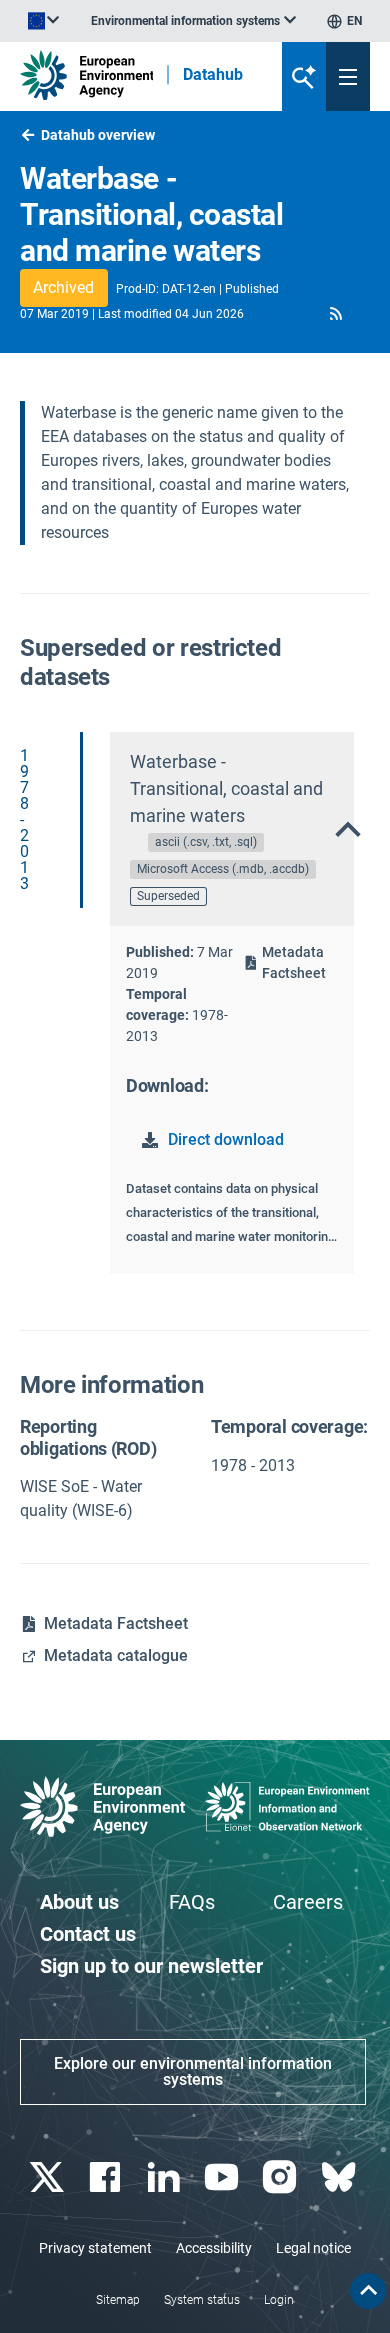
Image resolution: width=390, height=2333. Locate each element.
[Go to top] (368, 2291)
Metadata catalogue (116, 1655)
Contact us (88, 1934)
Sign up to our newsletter (151, 1966)
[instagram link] (282, 2177)
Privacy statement (95, 2248)
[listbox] (193, 21)
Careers (308, 1902)
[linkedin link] (165, 2177)
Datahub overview (98, 135)
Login (279, 2300)
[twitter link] (49, 2177)
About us (79, 1902)
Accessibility (214, 2248)
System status (202, 2300)
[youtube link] (224, 2177)
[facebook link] (107, 2177)
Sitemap (118, 2300)
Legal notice (313, 2248)
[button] (336, 313)
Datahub (213, 75)
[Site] (86, 75)
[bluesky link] (340, 2177)
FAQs (192, 1902)
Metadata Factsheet (294, 962)
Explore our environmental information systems (193, 2071)
